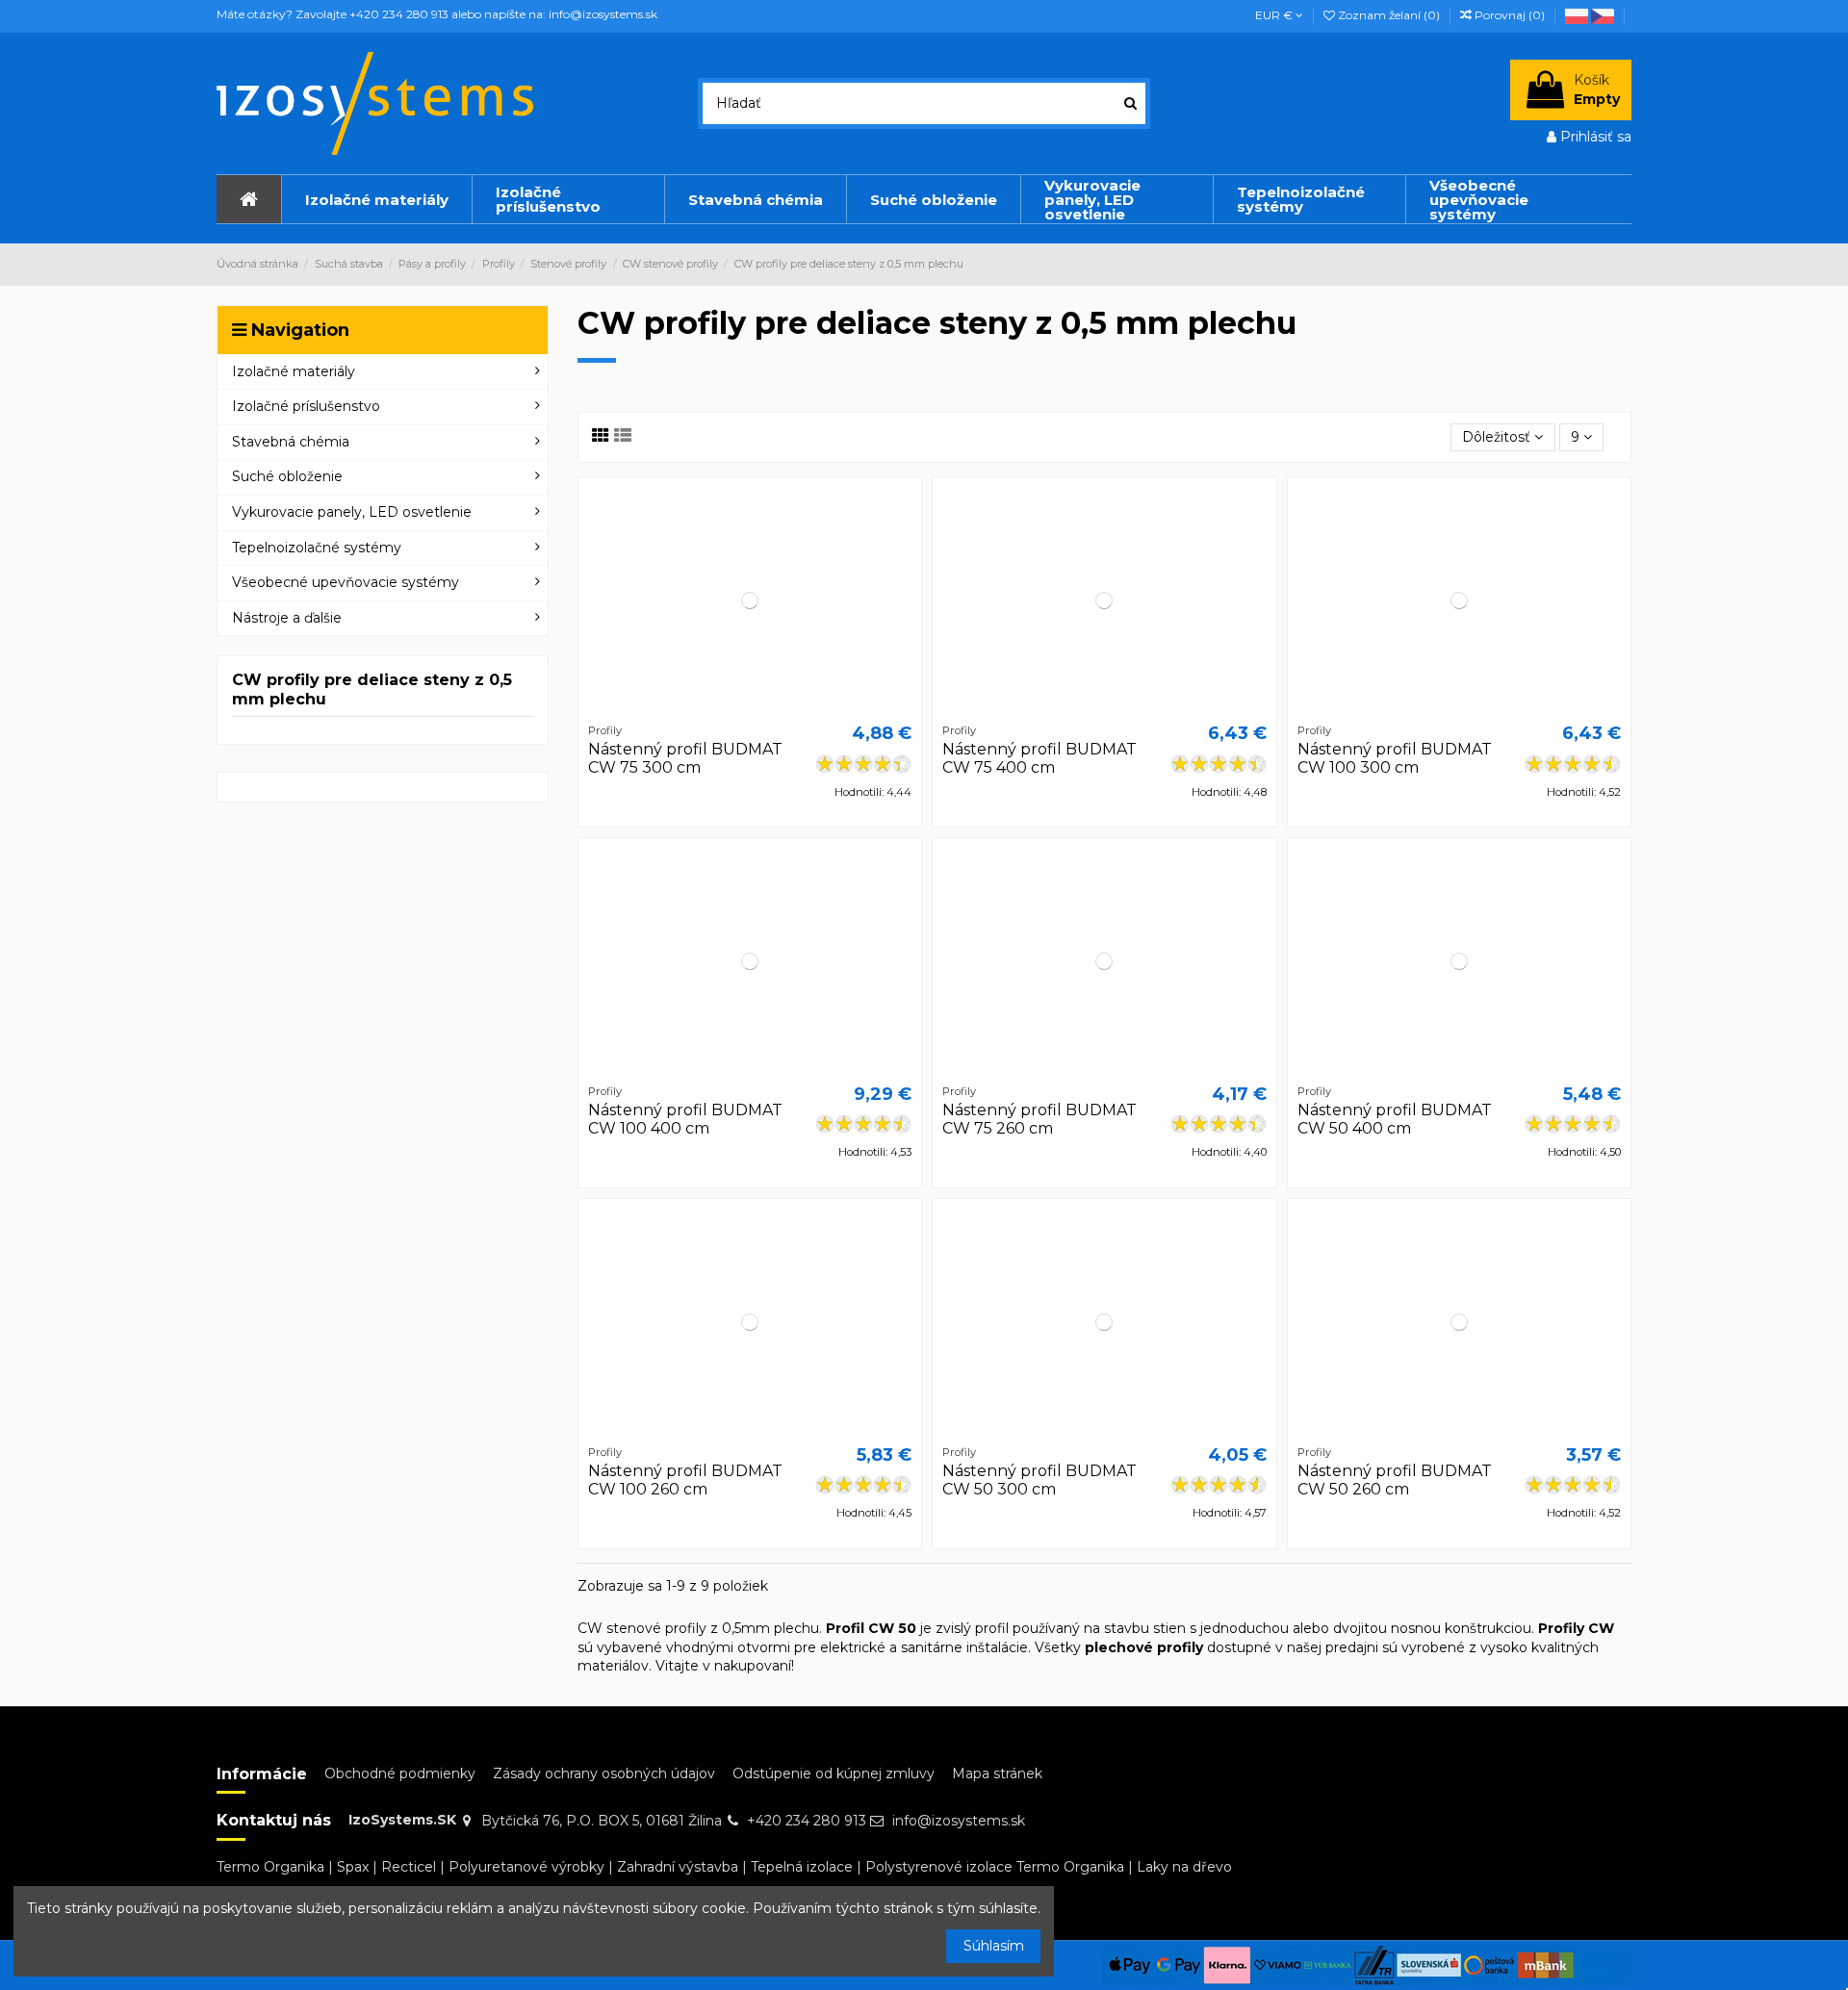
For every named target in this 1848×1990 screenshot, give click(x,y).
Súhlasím (994, 1946)
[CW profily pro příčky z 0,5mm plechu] (1604, 15)
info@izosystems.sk (959, 1821)
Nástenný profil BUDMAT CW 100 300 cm (1395, 758)
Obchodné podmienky (400, 1773)
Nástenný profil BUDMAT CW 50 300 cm (1039, 1480)
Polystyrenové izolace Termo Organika (995, 1867)
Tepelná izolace (802, 1867)
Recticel (409, 1867)
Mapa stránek (997, 1773)
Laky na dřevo (1184, 1867)
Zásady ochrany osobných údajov (604, 1773)
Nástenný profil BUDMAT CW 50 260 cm (1395, 1480)
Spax (353, 1867)
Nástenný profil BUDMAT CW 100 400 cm (685, 1119)
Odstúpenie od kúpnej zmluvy (834, 1773)
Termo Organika (270, 1867)
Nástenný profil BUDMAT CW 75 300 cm (685, 758)
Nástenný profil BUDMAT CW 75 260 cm (1039, 1119)
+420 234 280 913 (807, 1821)
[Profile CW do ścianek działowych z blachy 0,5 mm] (1578, 15)
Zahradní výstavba (678, 1867)
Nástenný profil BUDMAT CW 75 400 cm (1039, 758)
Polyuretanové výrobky (526, 1867)
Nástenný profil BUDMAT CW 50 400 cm (1395, 1119)
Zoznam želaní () (1389, 15)
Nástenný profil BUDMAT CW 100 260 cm (685, 1480)
